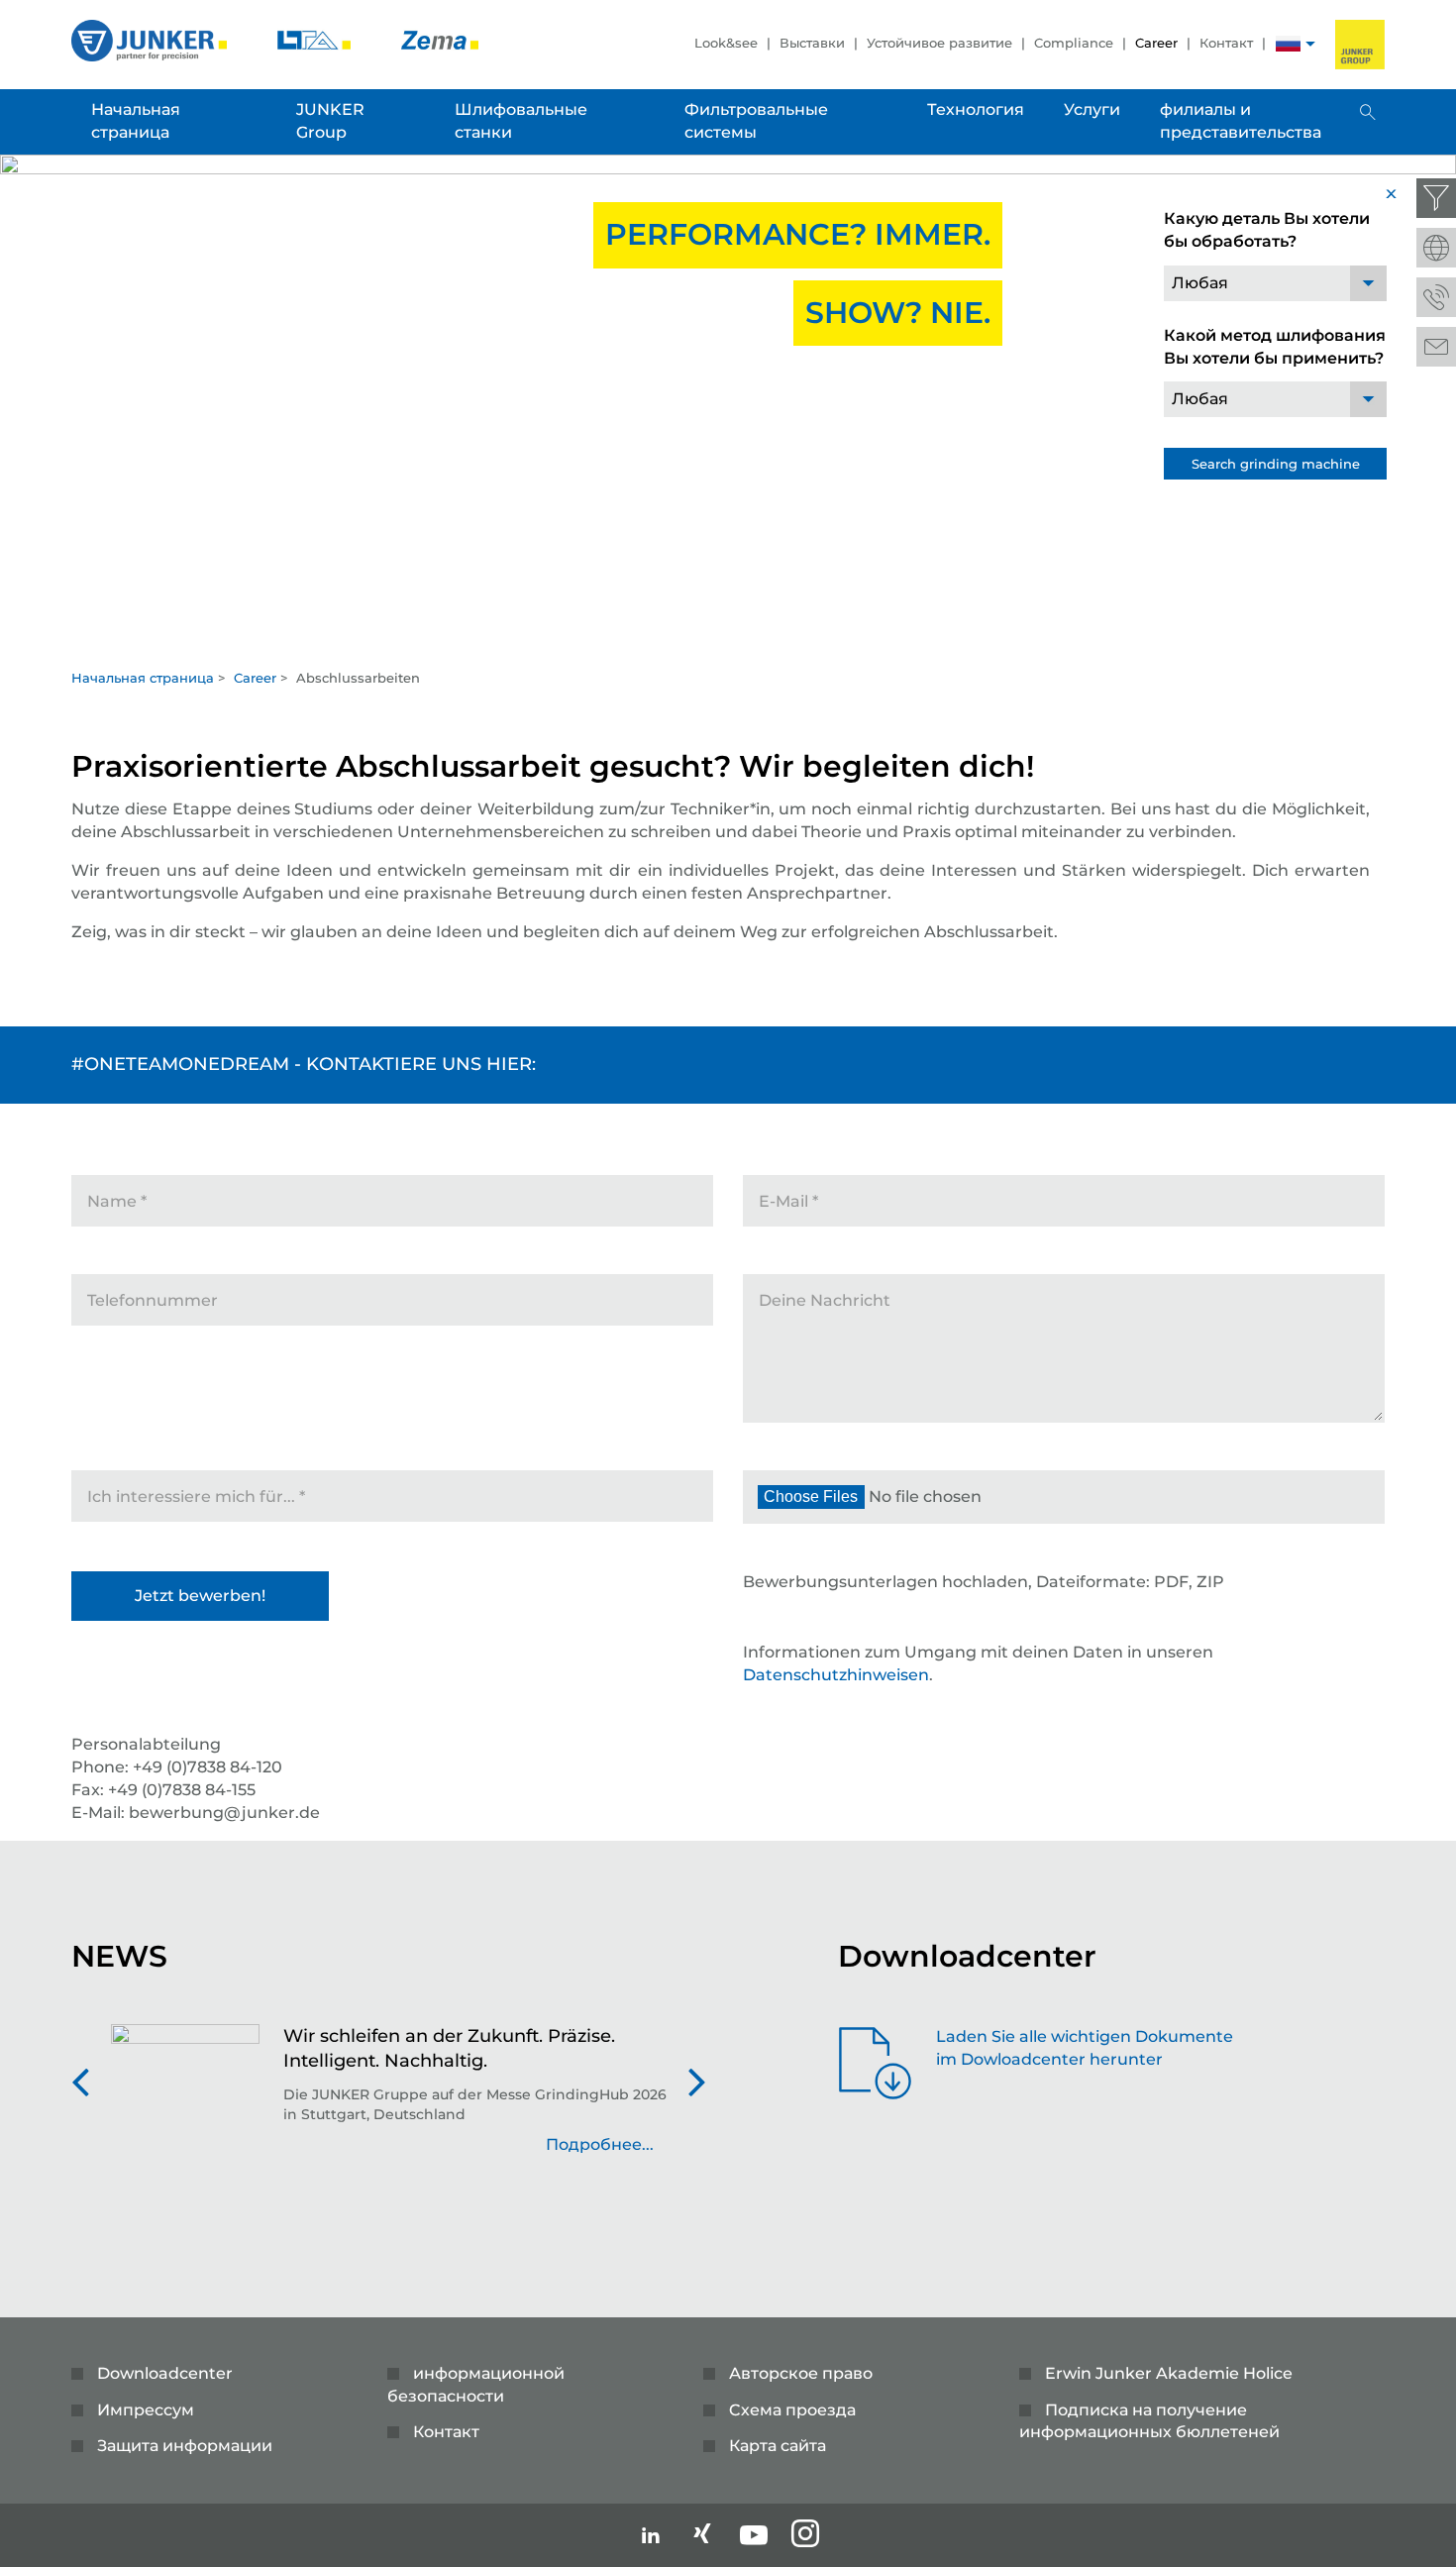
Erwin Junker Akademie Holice (1169, 2373)
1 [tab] (728, 638)
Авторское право (801, 2373)
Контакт (1226, 43)
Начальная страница (143, 678)
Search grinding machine (1276, 464)
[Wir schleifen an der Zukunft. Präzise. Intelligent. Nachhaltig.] (185, 2100)
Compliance (1074, 43)
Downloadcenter (165, 2373)
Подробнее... (600, 2144)
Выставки (812, 43)
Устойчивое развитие (939, 43)
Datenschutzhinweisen (836, 1675)
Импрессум (146, 2410)
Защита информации (185, 2446)
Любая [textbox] (1200, 283)
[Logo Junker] (151, 39)
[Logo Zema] (440, 39)
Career (1156, 43)
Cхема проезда (792, 2410)
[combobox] (1275, 283)
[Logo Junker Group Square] (1360, 45)
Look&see (726, 43)
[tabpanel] (728, 406)
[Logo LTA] (316, 39)
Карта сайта (778, 2446)
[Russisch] (1288, 46)
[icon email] (1436, 347)
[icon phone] (1436, 297)
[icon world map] (1436, 248)
